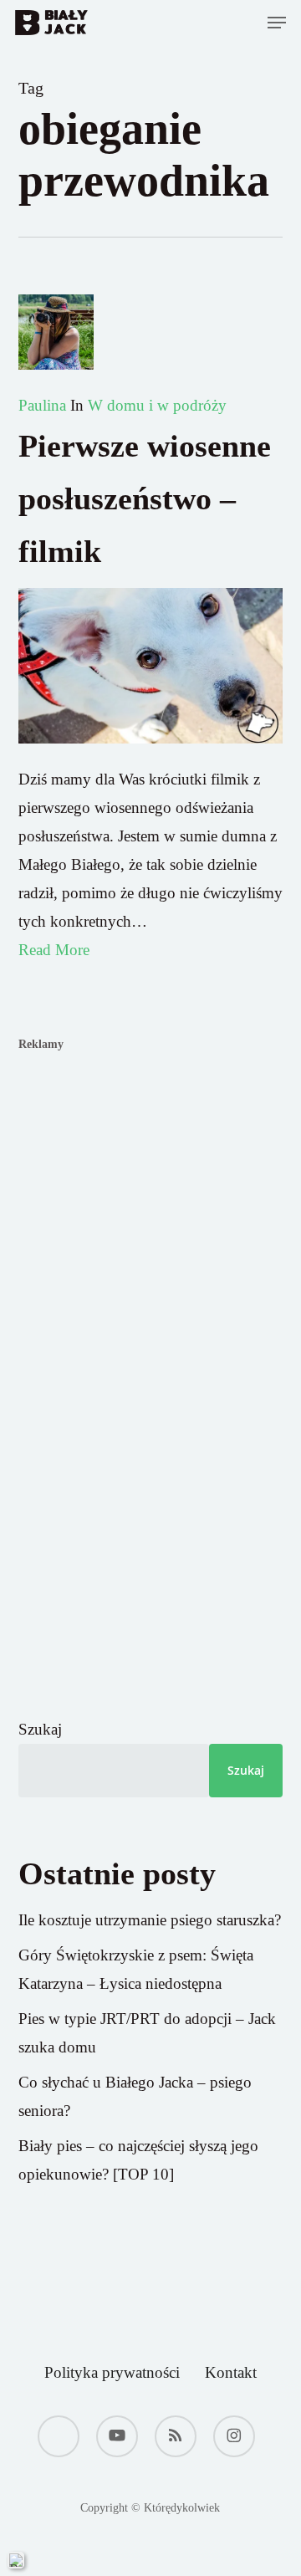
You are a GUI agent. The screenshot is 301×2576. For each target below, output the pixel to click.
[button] (277, 23)
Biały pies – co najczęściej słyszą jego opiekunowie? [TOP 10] (138, 2160)
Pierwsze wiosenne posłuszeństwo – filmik (145, 498)
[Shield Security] (16, 2560)
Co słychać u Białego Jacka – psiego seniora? (135, 2096)
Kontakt (231, 2372)
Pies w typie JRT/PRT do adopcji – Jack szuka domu (147, 2033)
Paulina (42, 405)
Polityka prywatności (112, 2372)
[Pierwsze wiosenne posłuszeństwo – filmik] (151, 751)
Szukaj (40, 1729)
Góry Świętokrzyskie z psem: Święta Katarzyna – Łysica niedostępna (136, 1969)
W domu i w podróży (157, 405)
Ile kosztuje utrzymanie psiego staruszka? (150, 1920)
